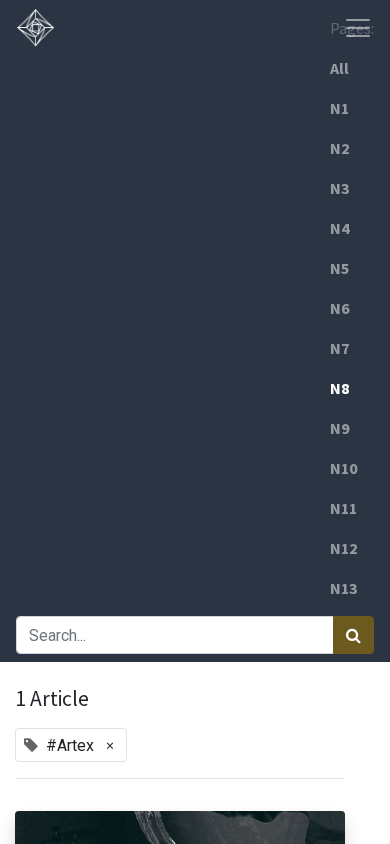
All (339, 68)
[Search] (353, 635)
